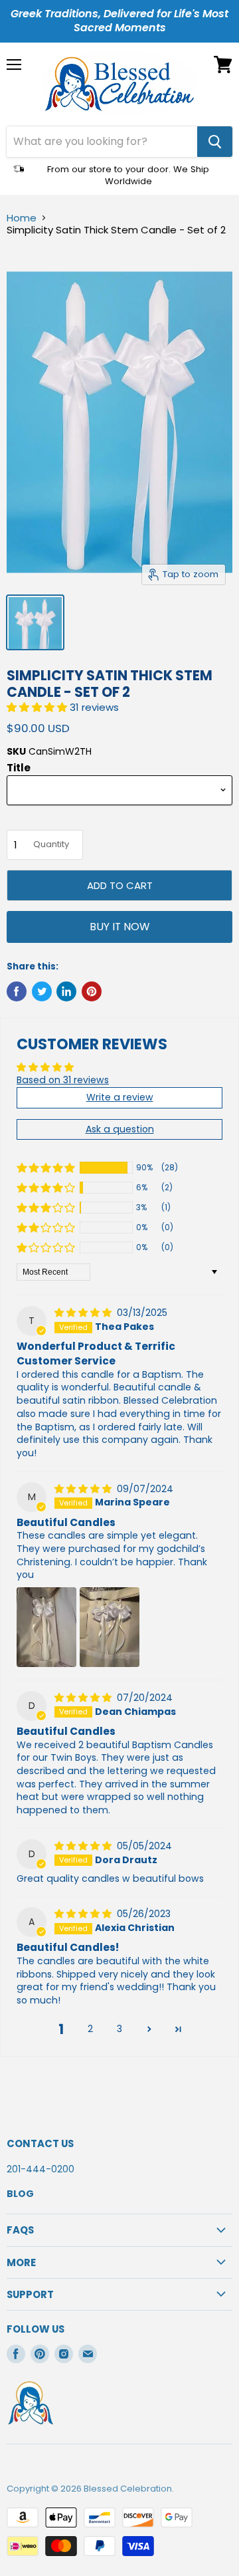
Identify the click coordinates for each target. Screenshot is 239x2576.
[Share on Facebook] (17, 991)
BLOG (20, 2194)
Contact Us (40, 2143)
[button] (38, 707)
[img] (84, 1313)
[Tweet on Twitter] (42, 991)
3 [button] (119, 2029)
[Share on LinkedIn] (66, 991)
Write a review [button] (120, 1097)
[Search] (215, 142)
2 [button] (90, 2029)
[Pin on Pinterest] (92, 991)
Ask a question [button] (120, 1129)
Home (22, 218)
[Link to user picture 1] (46, 1627)
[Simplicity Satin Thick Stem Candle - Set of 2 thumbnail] (35, 622)
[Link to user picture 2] (110, 1627)
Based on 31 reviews (63, 1080)
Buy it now (119, 927)
